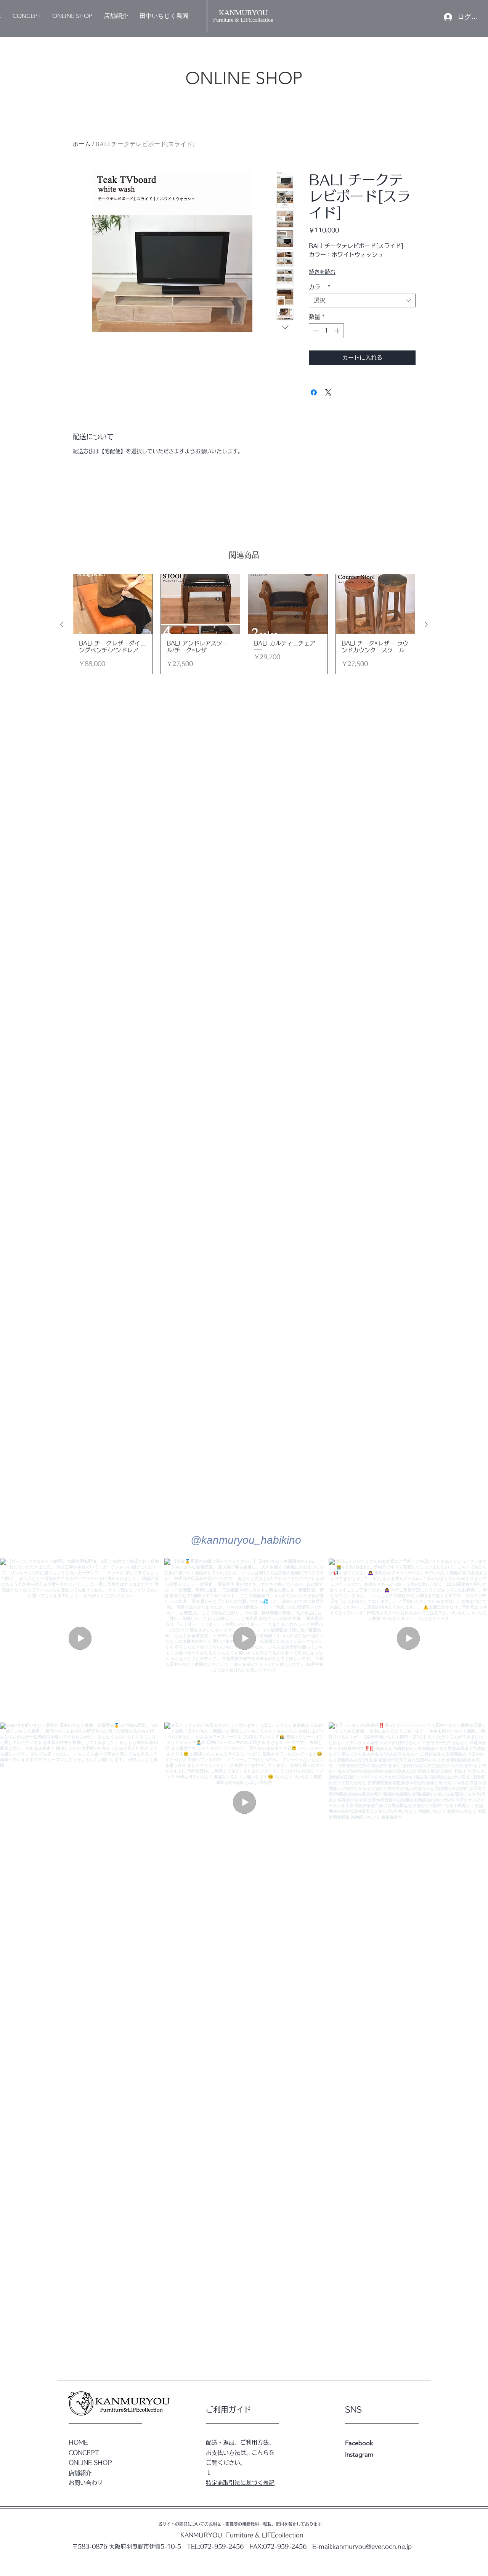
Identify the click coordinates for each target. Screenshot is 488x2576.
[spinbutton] (327, 331)
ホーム (82, 144)
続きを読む (322, 272)
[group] (244, 624)
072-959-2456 (222, 2546)
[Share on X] (328, 392)
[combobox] (362, 301)
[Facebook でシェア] (314, 392)
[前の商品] (62, 624)
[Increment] (338, 331)
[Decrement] (315, 331)
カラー (320, 287)
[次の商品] (426, 624)
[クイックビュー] (113, 604)
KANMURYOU (243, 13)
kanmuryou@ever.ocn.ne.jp (372, 2546)
